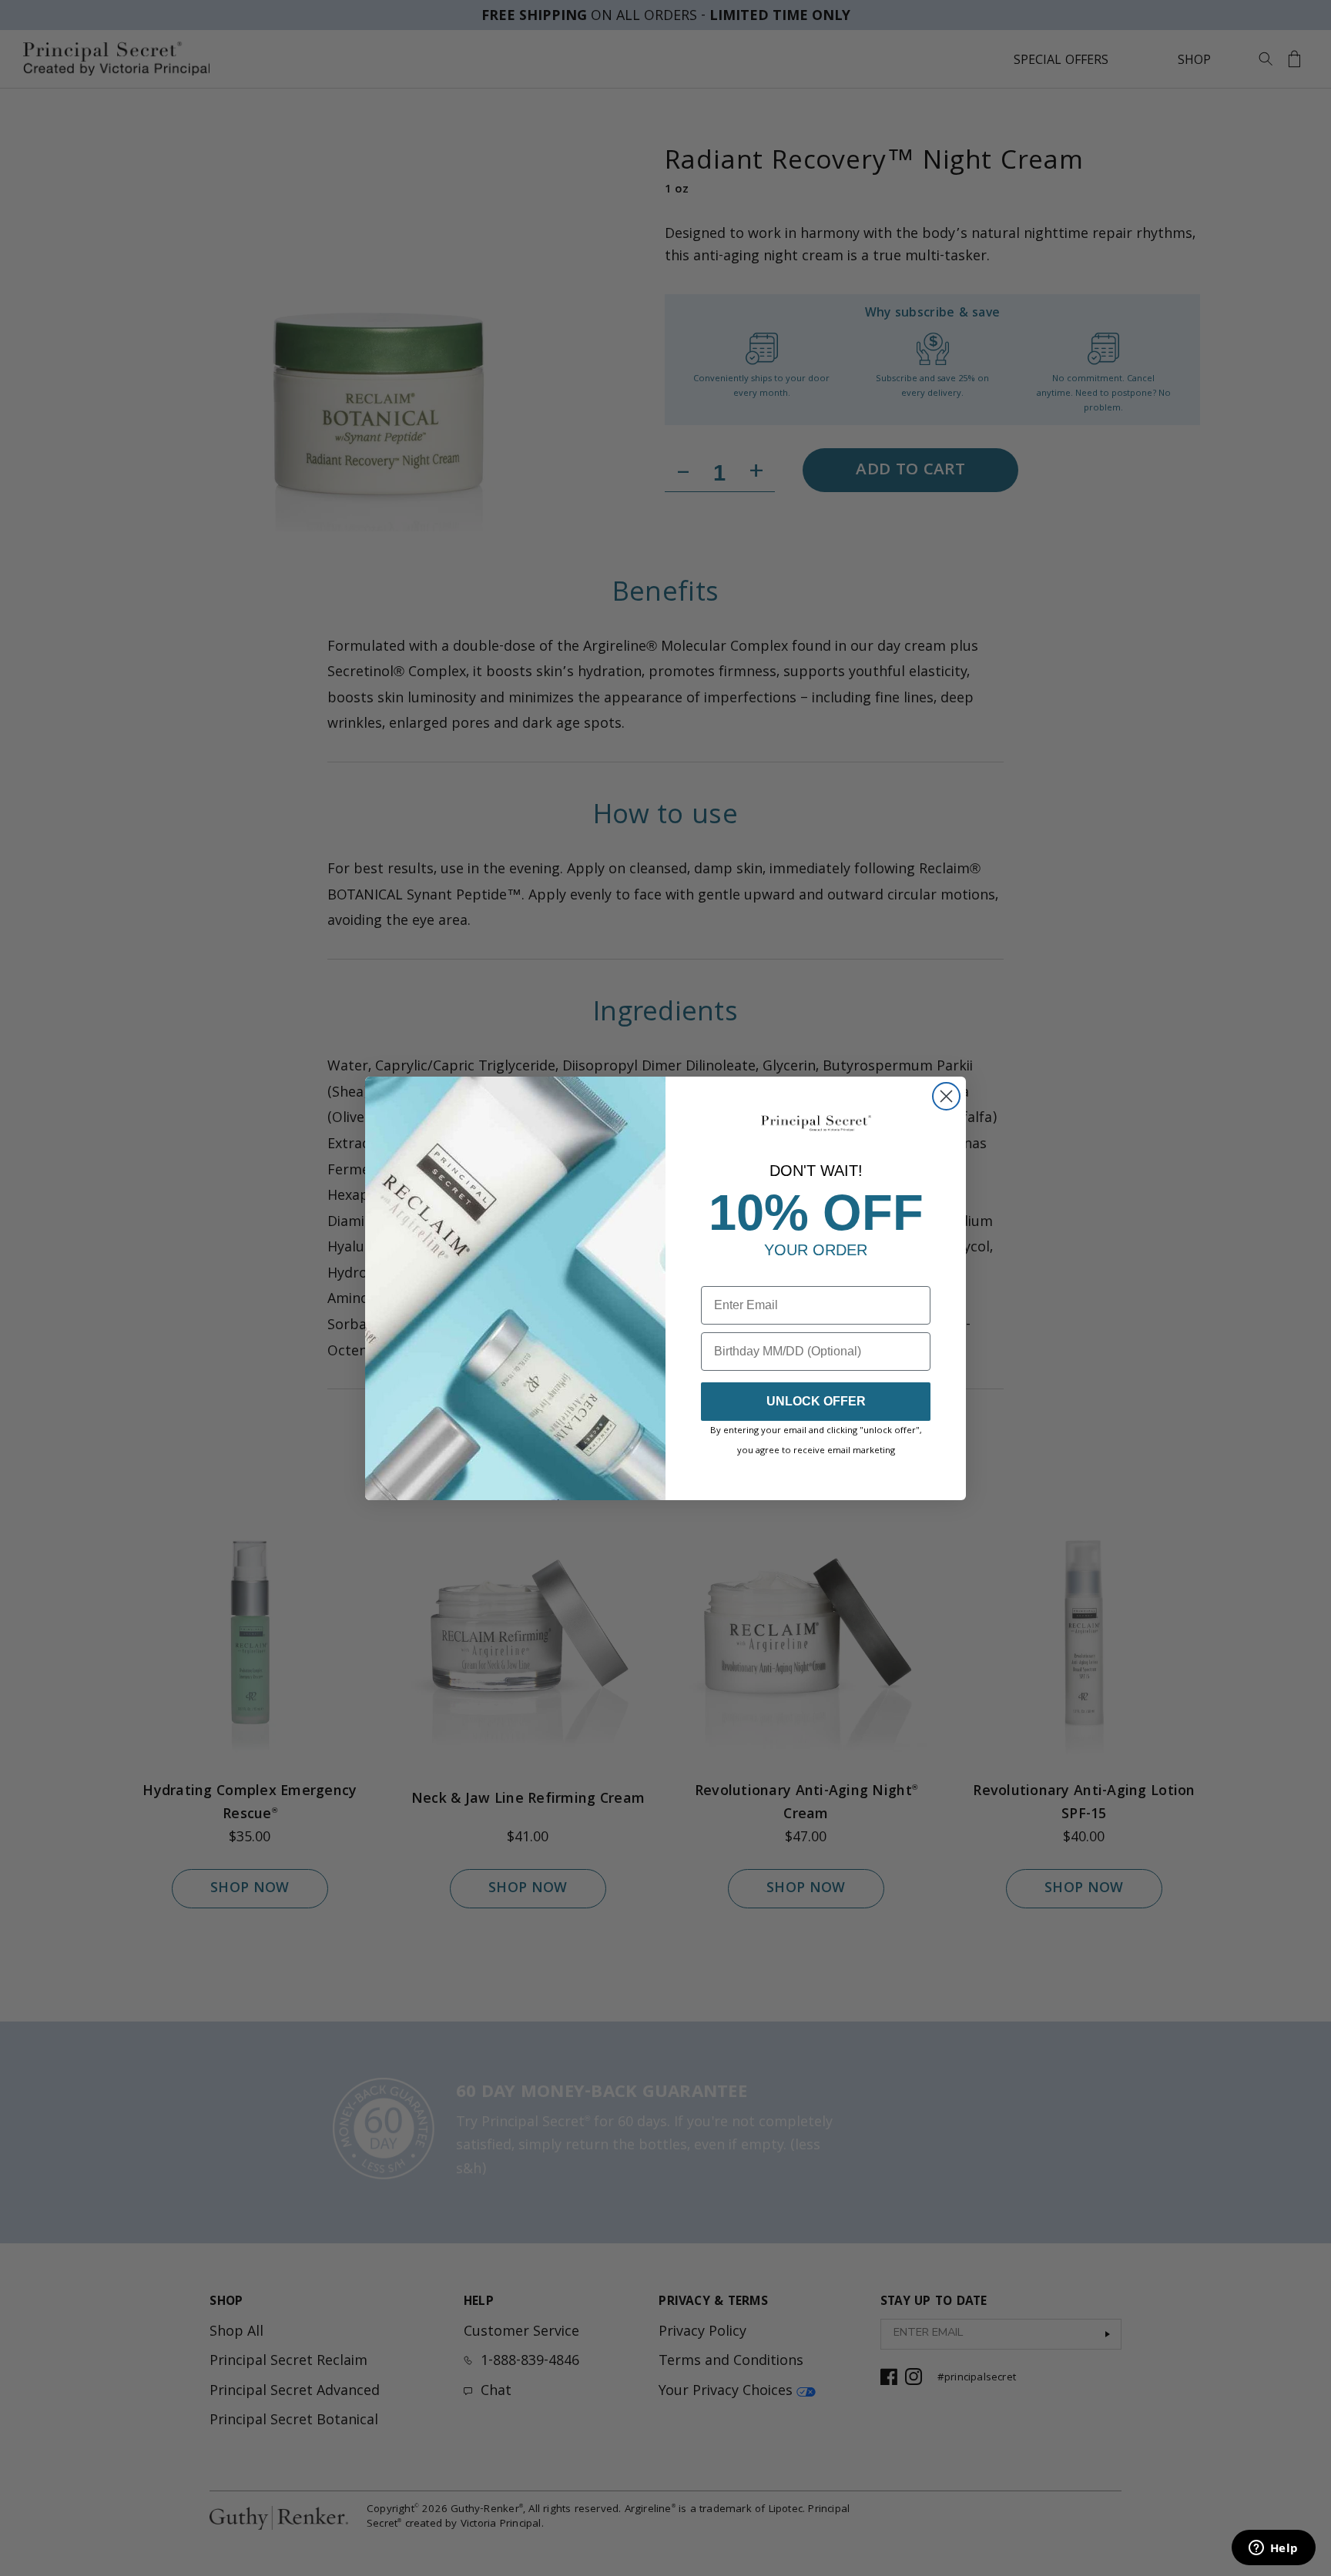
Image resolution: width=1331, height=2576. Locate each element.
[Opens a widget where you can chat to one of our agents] (1273, 2549)
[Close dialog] (946, 1096)
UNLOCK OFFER (816, 1401)
